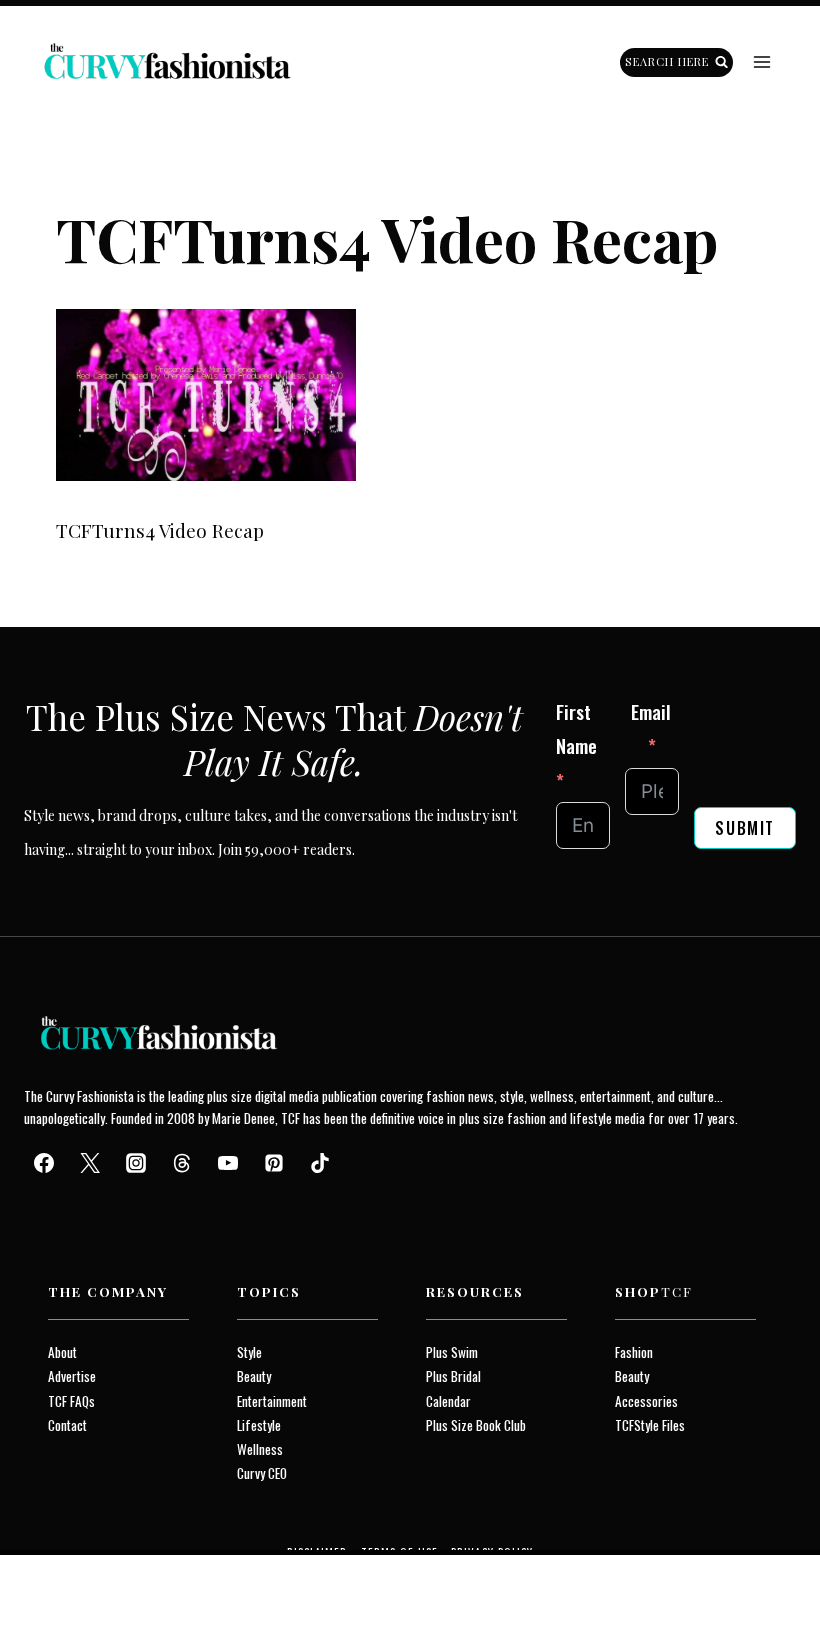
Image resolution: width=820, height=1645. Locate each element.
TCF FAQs (71, 1401)
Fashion (634, 1352)
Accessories (646, 1401)
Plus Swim (452, 1352)
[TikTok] (320, 1163)
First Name (576, 728)
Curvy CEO (262, 1473)
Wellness (260, 1449)
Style (249, 1352)
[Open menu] (761, 62)
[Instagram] (136, 1163)
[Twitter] (90, 1163)
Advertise (72, 1376)
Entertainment (272, 1401)
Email (651, 711)
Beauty (254, 1376)
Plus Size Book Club (476, 1425)
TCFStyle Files (650, 1425)
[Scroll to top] (51, 1583)
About (62, 1352)
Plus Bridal (453, 1376)
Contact (67, 1425)
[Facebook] (44, 1163)
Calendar (448, 1401)
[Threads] (182, 1163)
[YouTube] (228, 1163)
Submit (745, 828)
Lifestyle (259, 1425)
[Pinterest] (274, 1163)
